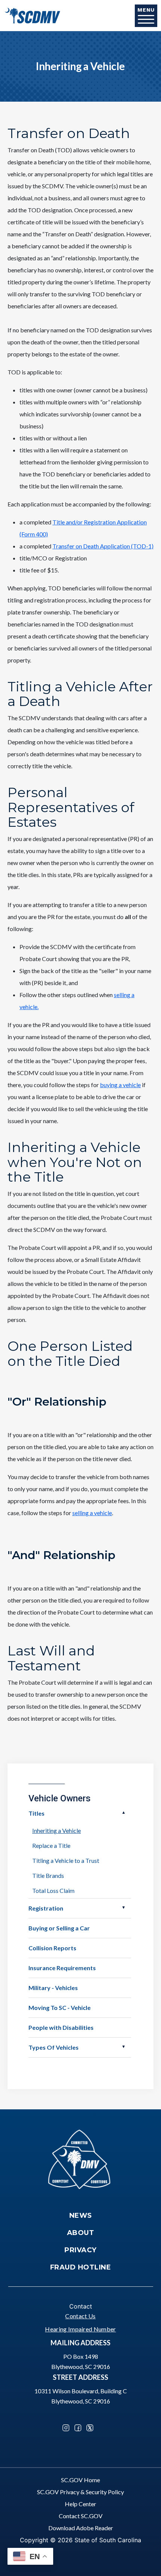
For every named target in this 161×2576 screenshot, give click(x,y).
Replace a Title (51, 1845)
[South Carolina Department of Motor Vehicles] (32, 15)
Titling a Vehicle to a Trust (66, 1860)
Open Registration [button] (124, 1908)
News (81, 2216)
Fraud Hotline (81, 2267)
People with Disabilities (61, 2027)
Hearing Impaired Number (80, 2329)
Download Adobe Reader (81, 2528)
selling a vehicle (92, 1513)
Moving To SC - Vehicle (60, 2007)
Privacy (80, 2250)
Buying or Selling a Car (59, 1928)
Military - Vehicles (53, 1988)
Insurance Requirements (62, 1968)
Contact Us (80, 2316)
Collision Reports (52, 1948)
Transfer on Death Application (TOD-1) (103, 546)
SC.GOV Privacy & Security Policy (80, 2492)
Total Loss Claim (53, 1890)
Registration (46, 1908)
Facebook (78, 2428)
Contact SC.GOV (81, 2516)
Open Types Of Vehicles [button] (124, 2047)
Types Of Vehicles (54, 2047)
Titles (37, 1813)
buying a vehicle (120, 1085)
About (81, 2233)
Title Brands (48, 1875)
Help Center (80, 2504)
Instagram (66, 2428)
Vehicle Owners (60, 1798)
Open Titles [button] (124, 1813)
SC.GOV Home (80, 2480)
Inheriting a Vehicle (57, 1830)
